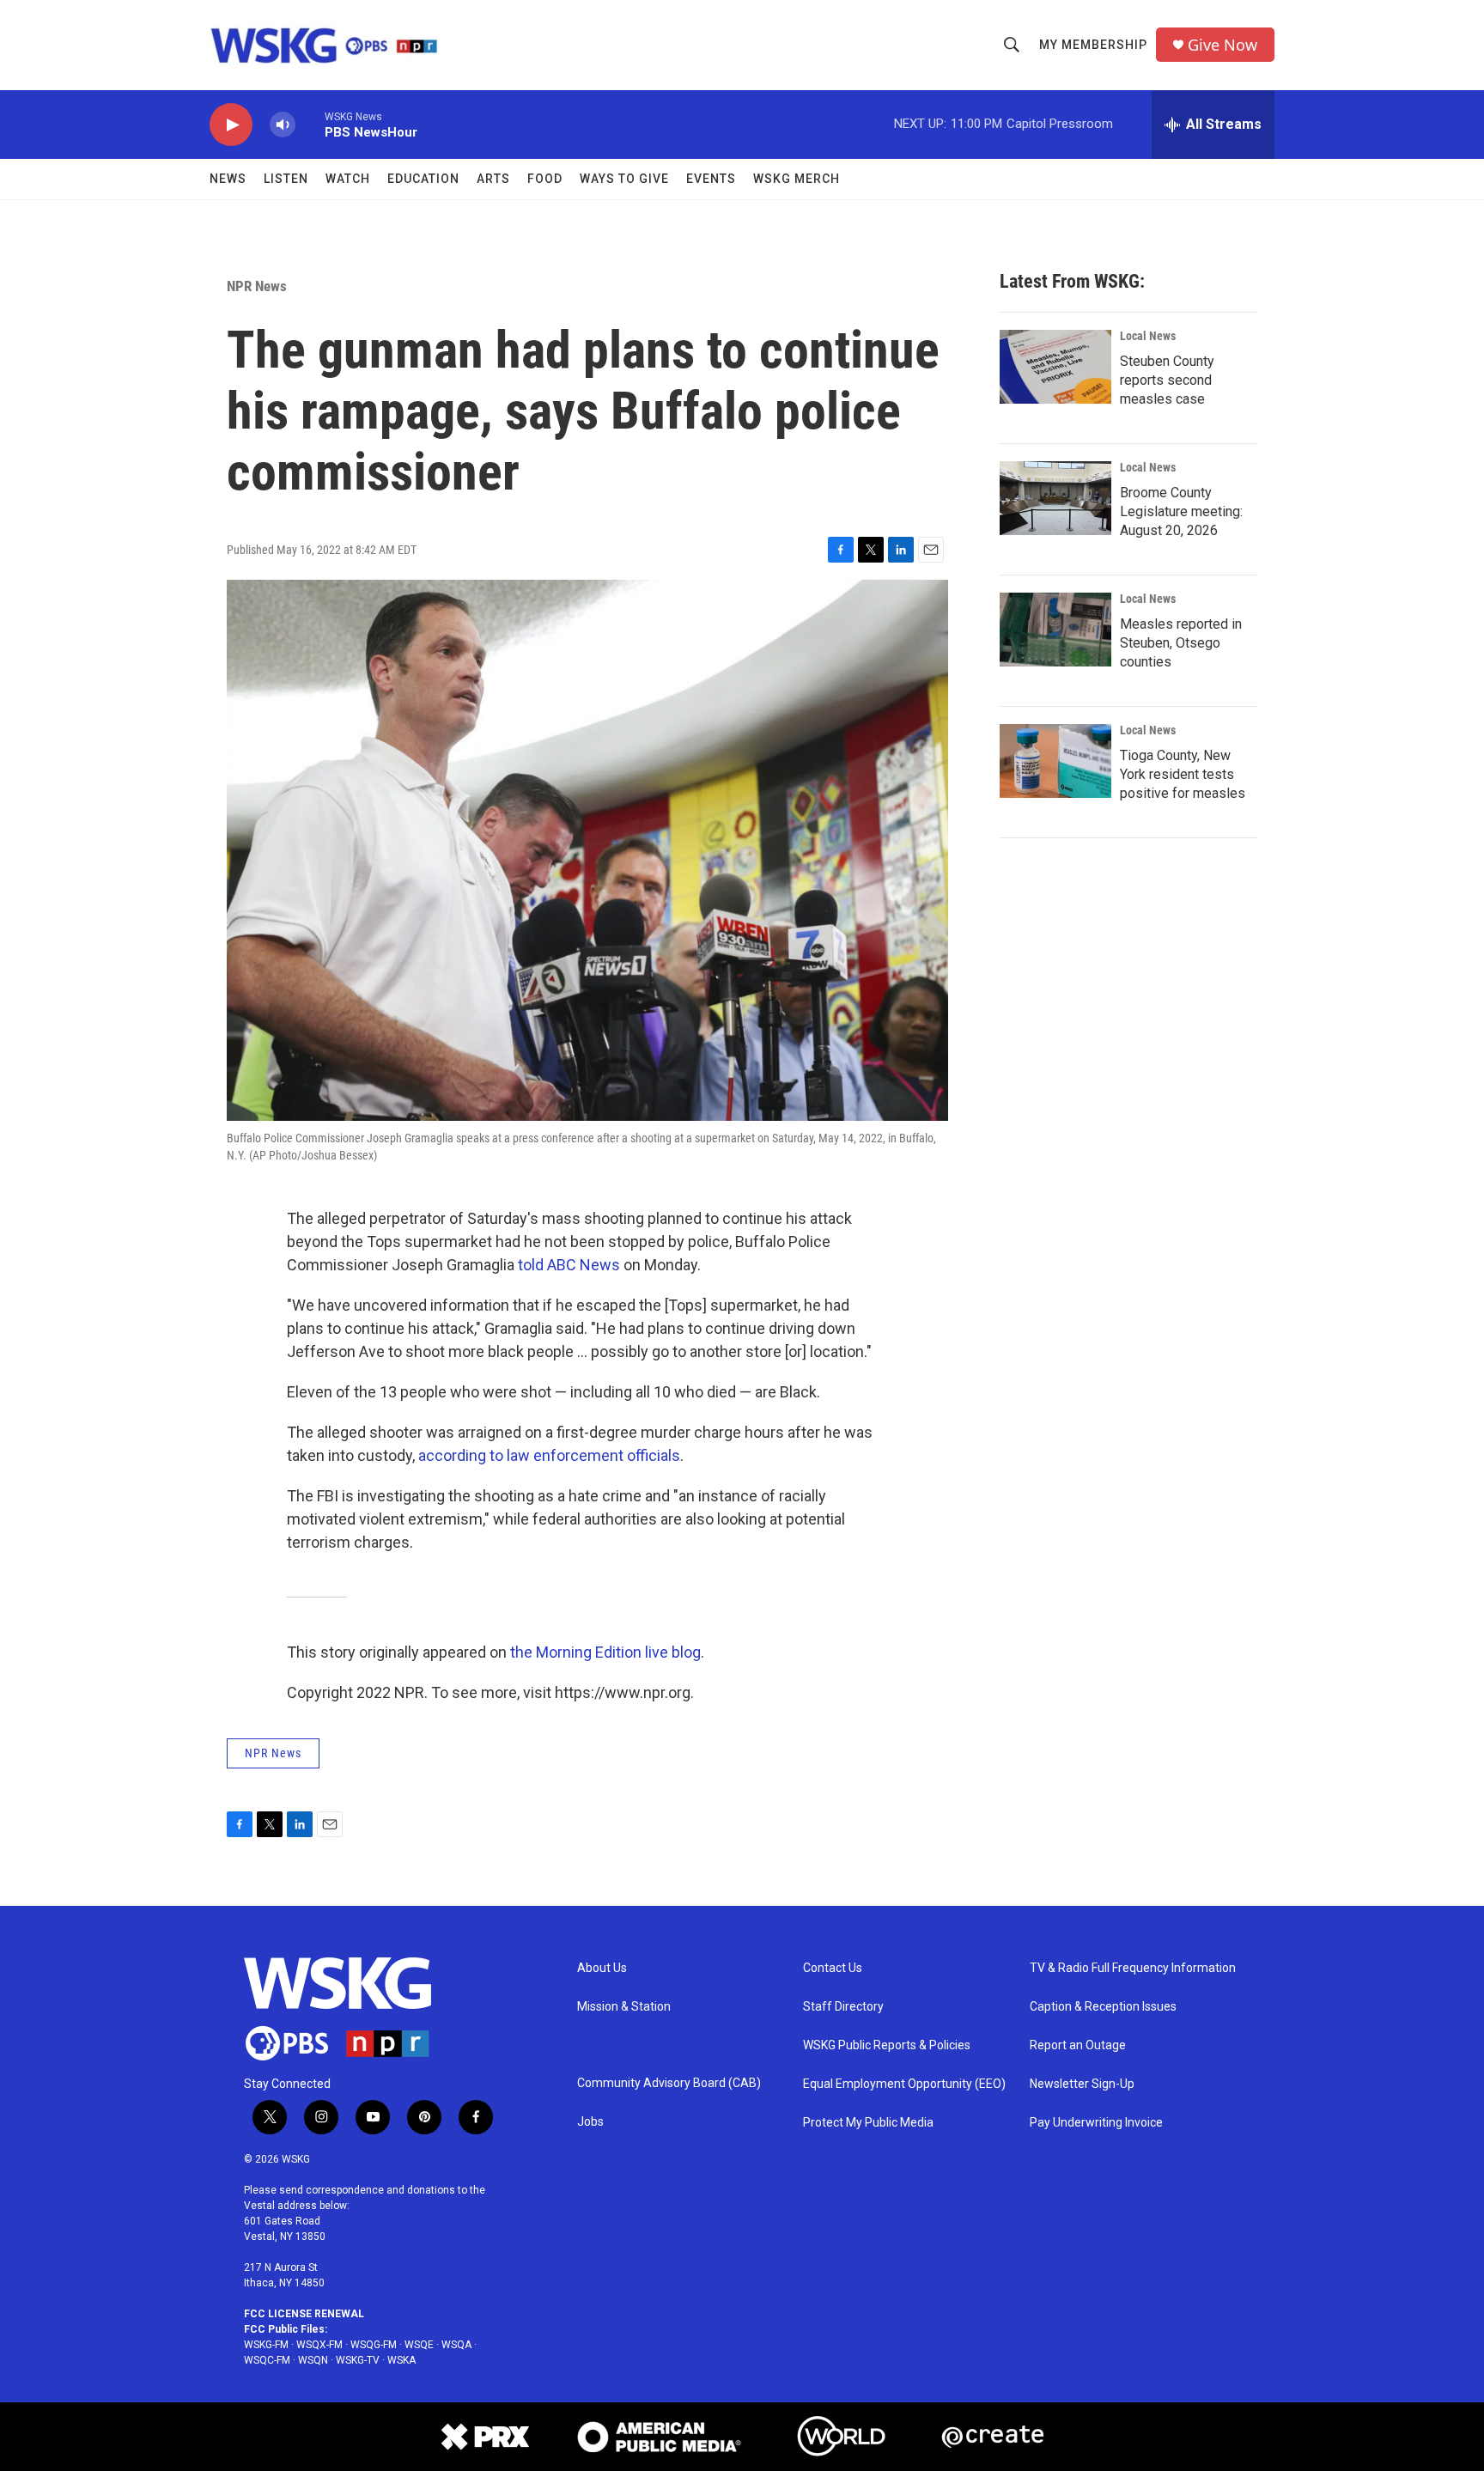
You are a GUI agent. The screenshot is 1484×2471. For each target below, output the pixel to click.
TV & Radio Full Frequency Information (1133, 1968)
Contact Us (833, 1968)
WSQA (456, 2345)
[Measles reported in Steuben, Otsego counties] (1055, 630)
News (228, 179)
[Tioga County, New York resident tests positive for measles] (1055, 761)
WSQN (313, 2360)
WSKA (401, 2360)
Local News (1148, 336)
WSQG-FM (374, 2345)
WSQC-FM (267, 2360)
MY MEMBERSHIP (1093, 45)
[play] (231, 125)
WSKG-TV (358, 2360)
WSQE (419, 2345)
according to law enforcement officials (549, 1455)
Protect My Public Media (868, 2123)
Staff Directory (843, 2007)
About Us (602, 1968)
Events (711, 179)
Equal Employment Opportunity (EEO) (904, 2084)
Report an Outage (1078, 2045)
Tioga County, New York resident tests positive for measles (1183, 774)
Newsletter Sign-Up (1082, 2084)
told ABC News (569, 1265)
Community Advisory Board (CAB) (669, 2083)
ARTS (493, 179)
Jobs (590, 2122)
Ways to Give (624, 179)
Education (423, 179)
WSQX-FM (319, 2345)
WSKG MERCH (797, 179)
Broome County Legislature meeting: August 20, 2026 (1181, 511)
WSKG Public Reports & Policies (887, 2045)
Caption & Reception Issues (1103, 2007)
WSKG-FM (266, 2345)
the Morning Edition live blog (605, 1652)
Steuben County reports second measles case (1167, 380)
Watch (348, 179)
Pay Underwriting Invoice (1096, 2123)
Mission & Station (624, 2007)
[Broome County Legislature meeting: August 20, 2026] (1055, 498)
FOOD (545, 179)
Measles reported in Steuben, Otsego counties (1181, 643)
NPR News (257, 286)
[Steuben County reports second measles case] (1055, 367)
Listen (286, 179)
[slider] (310, 124)
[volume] (283, 125)
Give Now (1222, 45)
